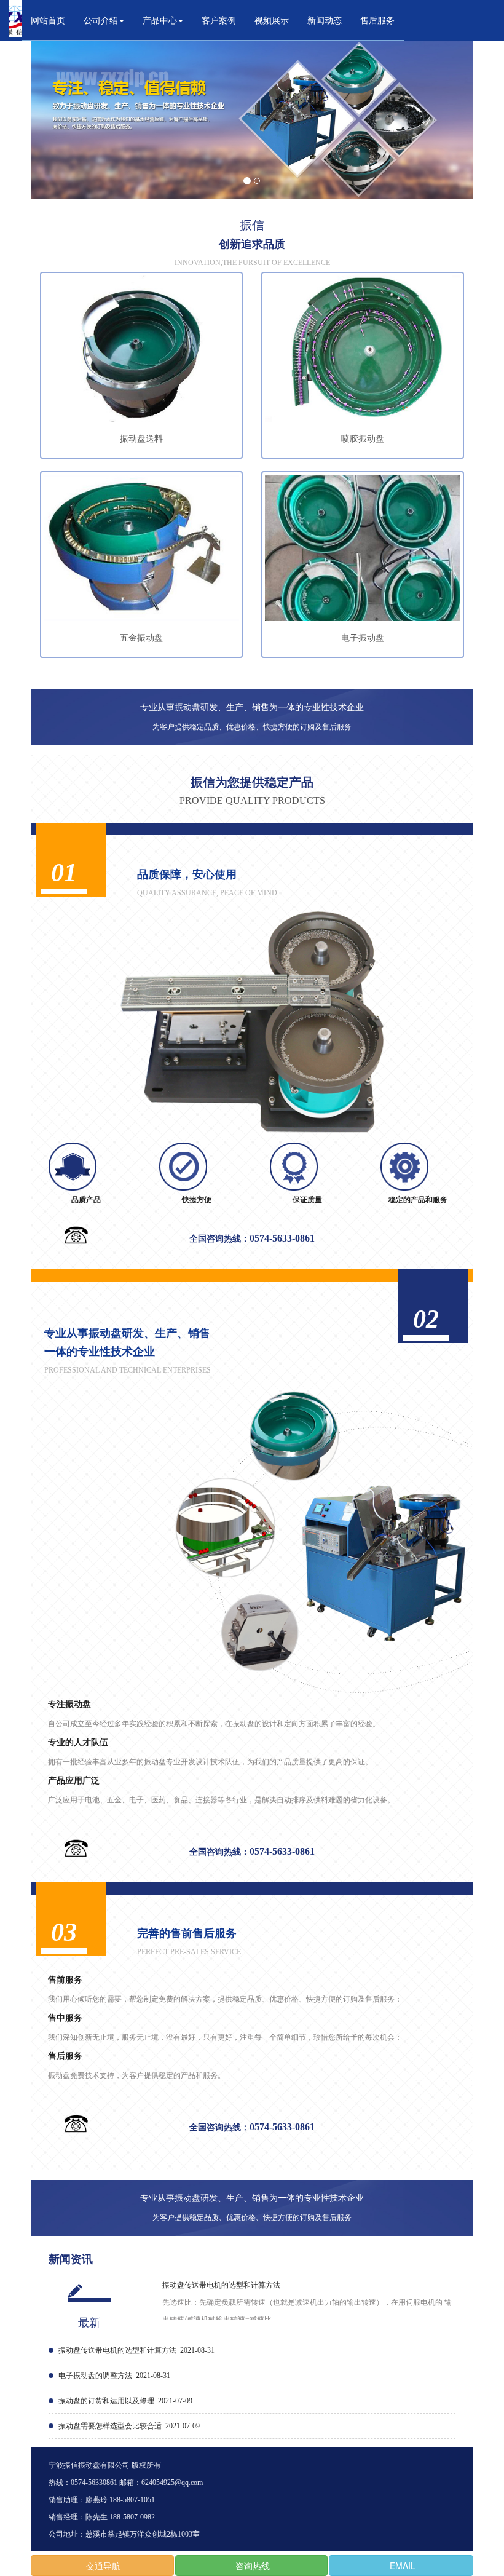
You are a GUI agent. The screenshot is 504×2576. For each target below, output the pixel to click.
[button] (104, 20)
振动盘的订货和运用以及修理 (106, 2401)
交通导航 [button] (102, 2566)
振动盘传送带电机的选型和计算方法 (221, 2285)
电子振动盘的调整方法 (95, 2376)
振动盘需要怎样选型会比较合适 (110, 2426)
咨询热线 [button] (251, 2566)
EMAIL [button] (401, 2566)
